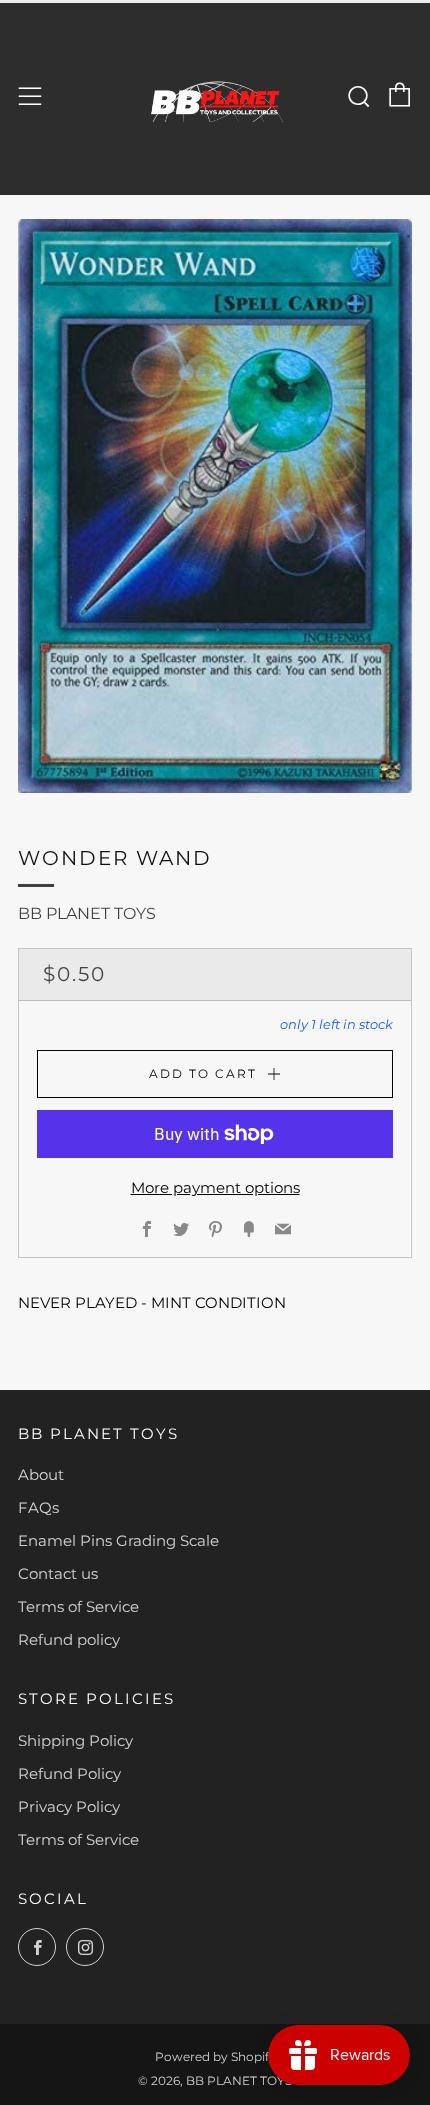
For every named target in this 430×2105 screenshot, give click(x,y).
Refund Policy (69, 1773)
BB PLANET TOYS (87, 913)
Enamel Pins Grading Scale (118, 1540)
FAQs (38, 1507)
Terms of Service (78, 1606)
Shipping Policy (75, 1740)
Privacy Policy (69, 1806)
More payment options (215, 1187)
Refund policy (69, 1639)
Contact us (58, 1573)
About (41, 1474)
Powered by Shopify (215, 2056)
